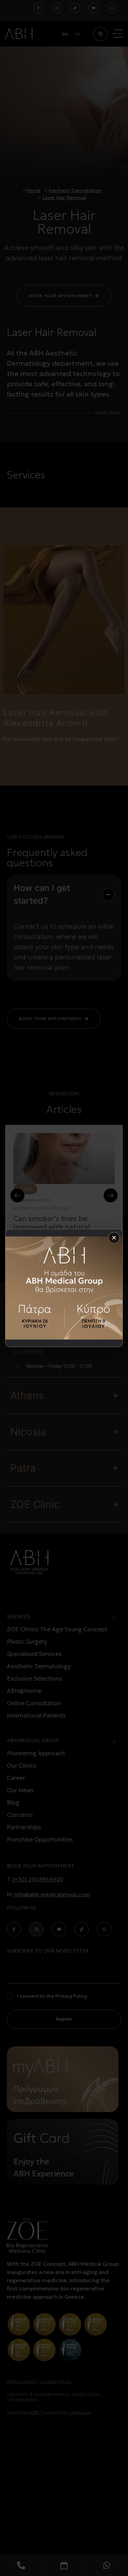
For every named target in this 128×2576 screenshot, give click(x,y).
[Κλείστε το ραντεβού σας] (64, 1288)
